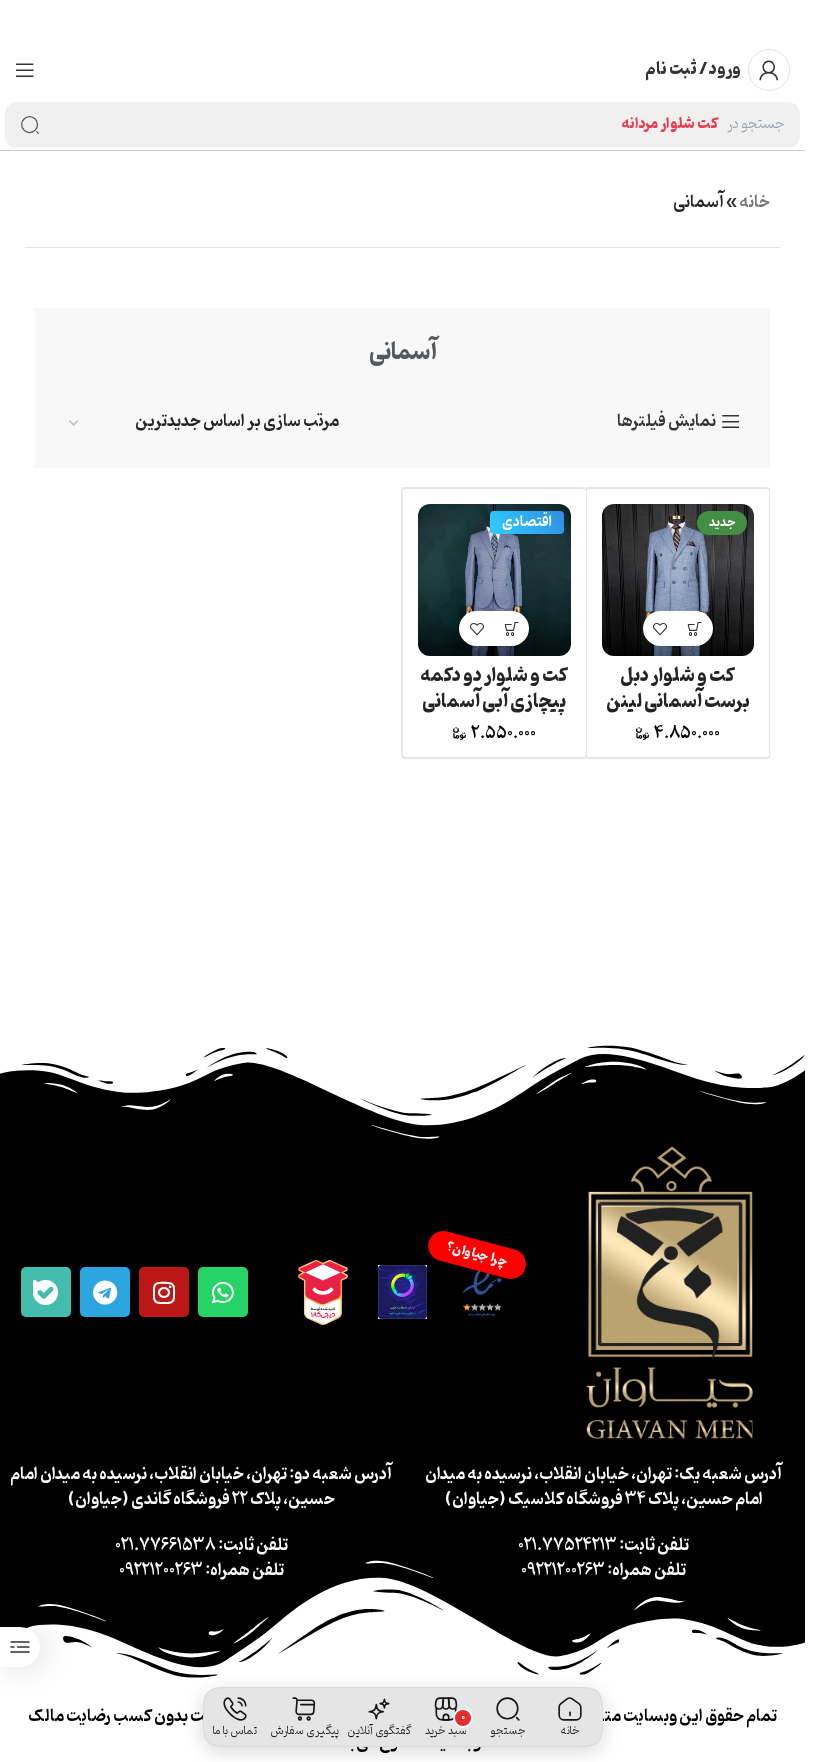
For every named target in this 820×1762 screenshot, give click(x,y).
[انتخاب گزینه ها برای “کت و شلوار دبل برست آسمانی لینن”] (695, 628)
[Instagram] (164, 1292)
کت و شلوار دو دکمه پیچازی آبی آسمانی (494, 688)
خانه (754, 203)
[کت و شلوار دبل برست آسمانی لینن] (678, 580)
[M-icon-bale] (46, 1292)
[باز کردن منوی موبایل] (25, 70)
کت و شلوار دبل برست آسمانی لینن (678, 688)
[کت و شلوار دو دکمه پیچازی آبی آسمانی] (494, 580)
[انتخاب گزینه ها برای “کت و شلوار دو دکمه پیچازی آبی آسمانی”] (511, 628)
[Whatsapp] (223, 1292)
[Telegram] (105, 1292)
